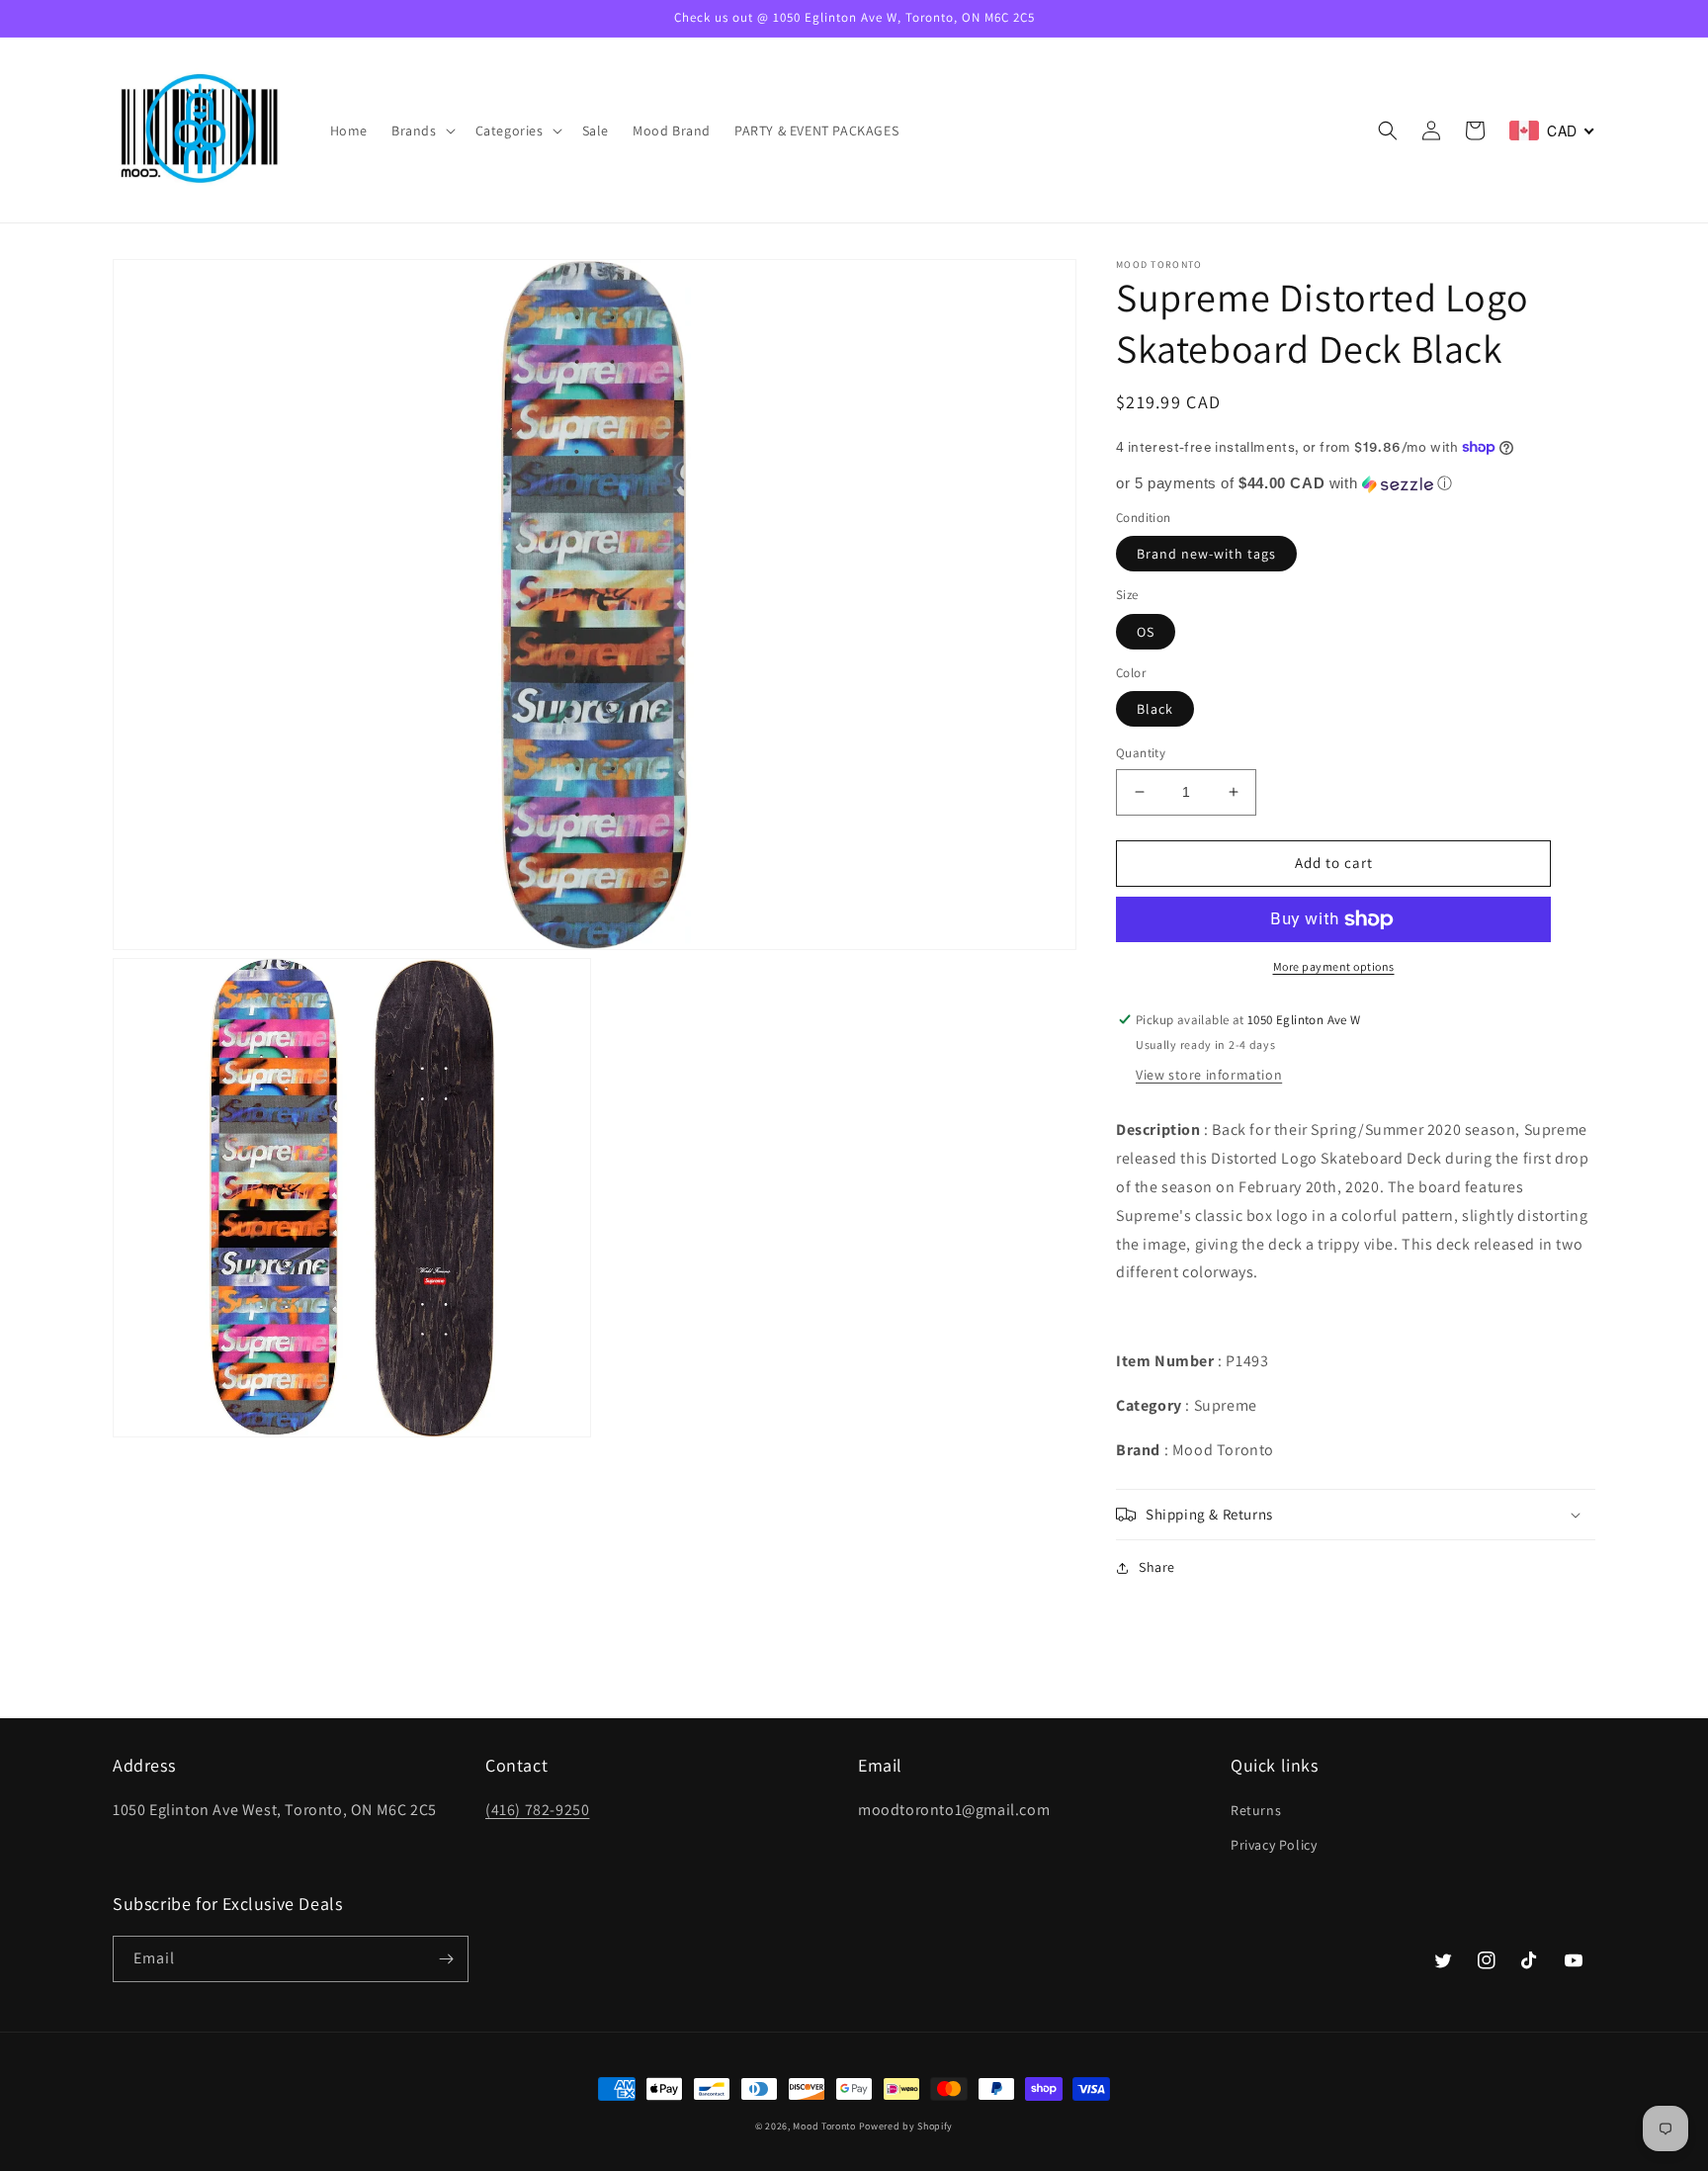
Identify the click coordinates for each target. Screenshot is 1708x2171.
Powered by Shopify (906, 2126)
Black (1155, 709)
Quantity (1141, 753)
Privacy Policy (1274, 1845)
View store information (1209, 1075)
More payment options (1334, 966)
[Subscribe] (446, 1959)
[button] (422, 130)
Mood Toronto (824, 2126)
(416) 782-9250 (537, 1810)
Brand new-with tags (1206, 554)
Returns (1256, 1810)
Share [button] (1157, 1567)
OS (1146, 632)
